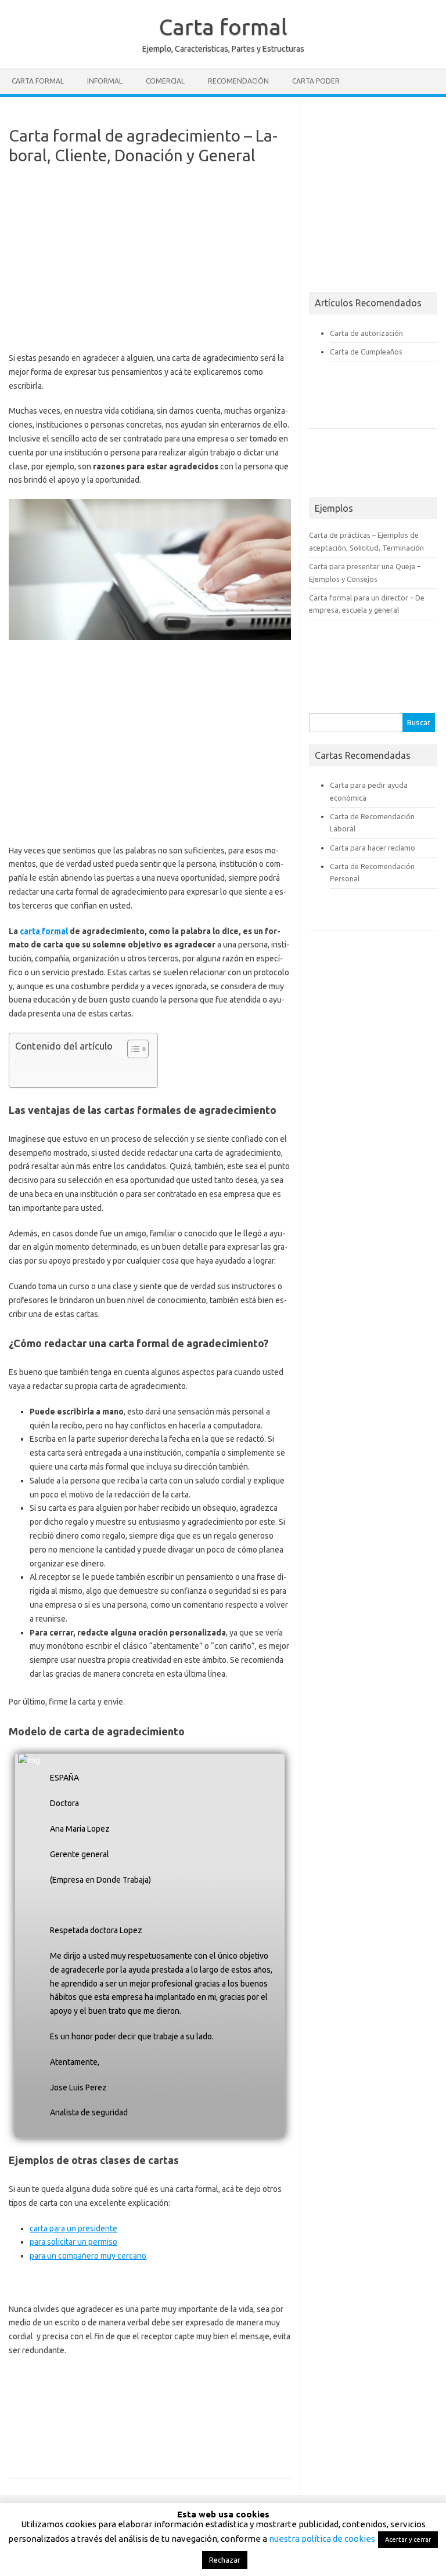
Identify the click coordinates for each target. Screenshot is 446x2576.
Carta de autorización (366, 333)
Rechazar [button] (225, 2560)
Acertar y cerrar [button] (408, 2539)
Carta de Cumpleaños (366, 352)
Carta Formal (38, 81)
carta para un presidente (73, 2228)
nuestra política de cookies (322, 2539)
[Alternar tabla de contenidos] (132, 1049)
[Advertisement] (150, 263)
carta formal (44, 931)
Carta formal (223, 27)
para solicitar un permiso (73, 2242)
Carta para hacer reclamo (373, 848)
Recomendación (238, 81)
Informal (105, 81)
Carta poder (316, 81)
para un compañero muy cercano (88, 2256)
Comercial (165, 81)
